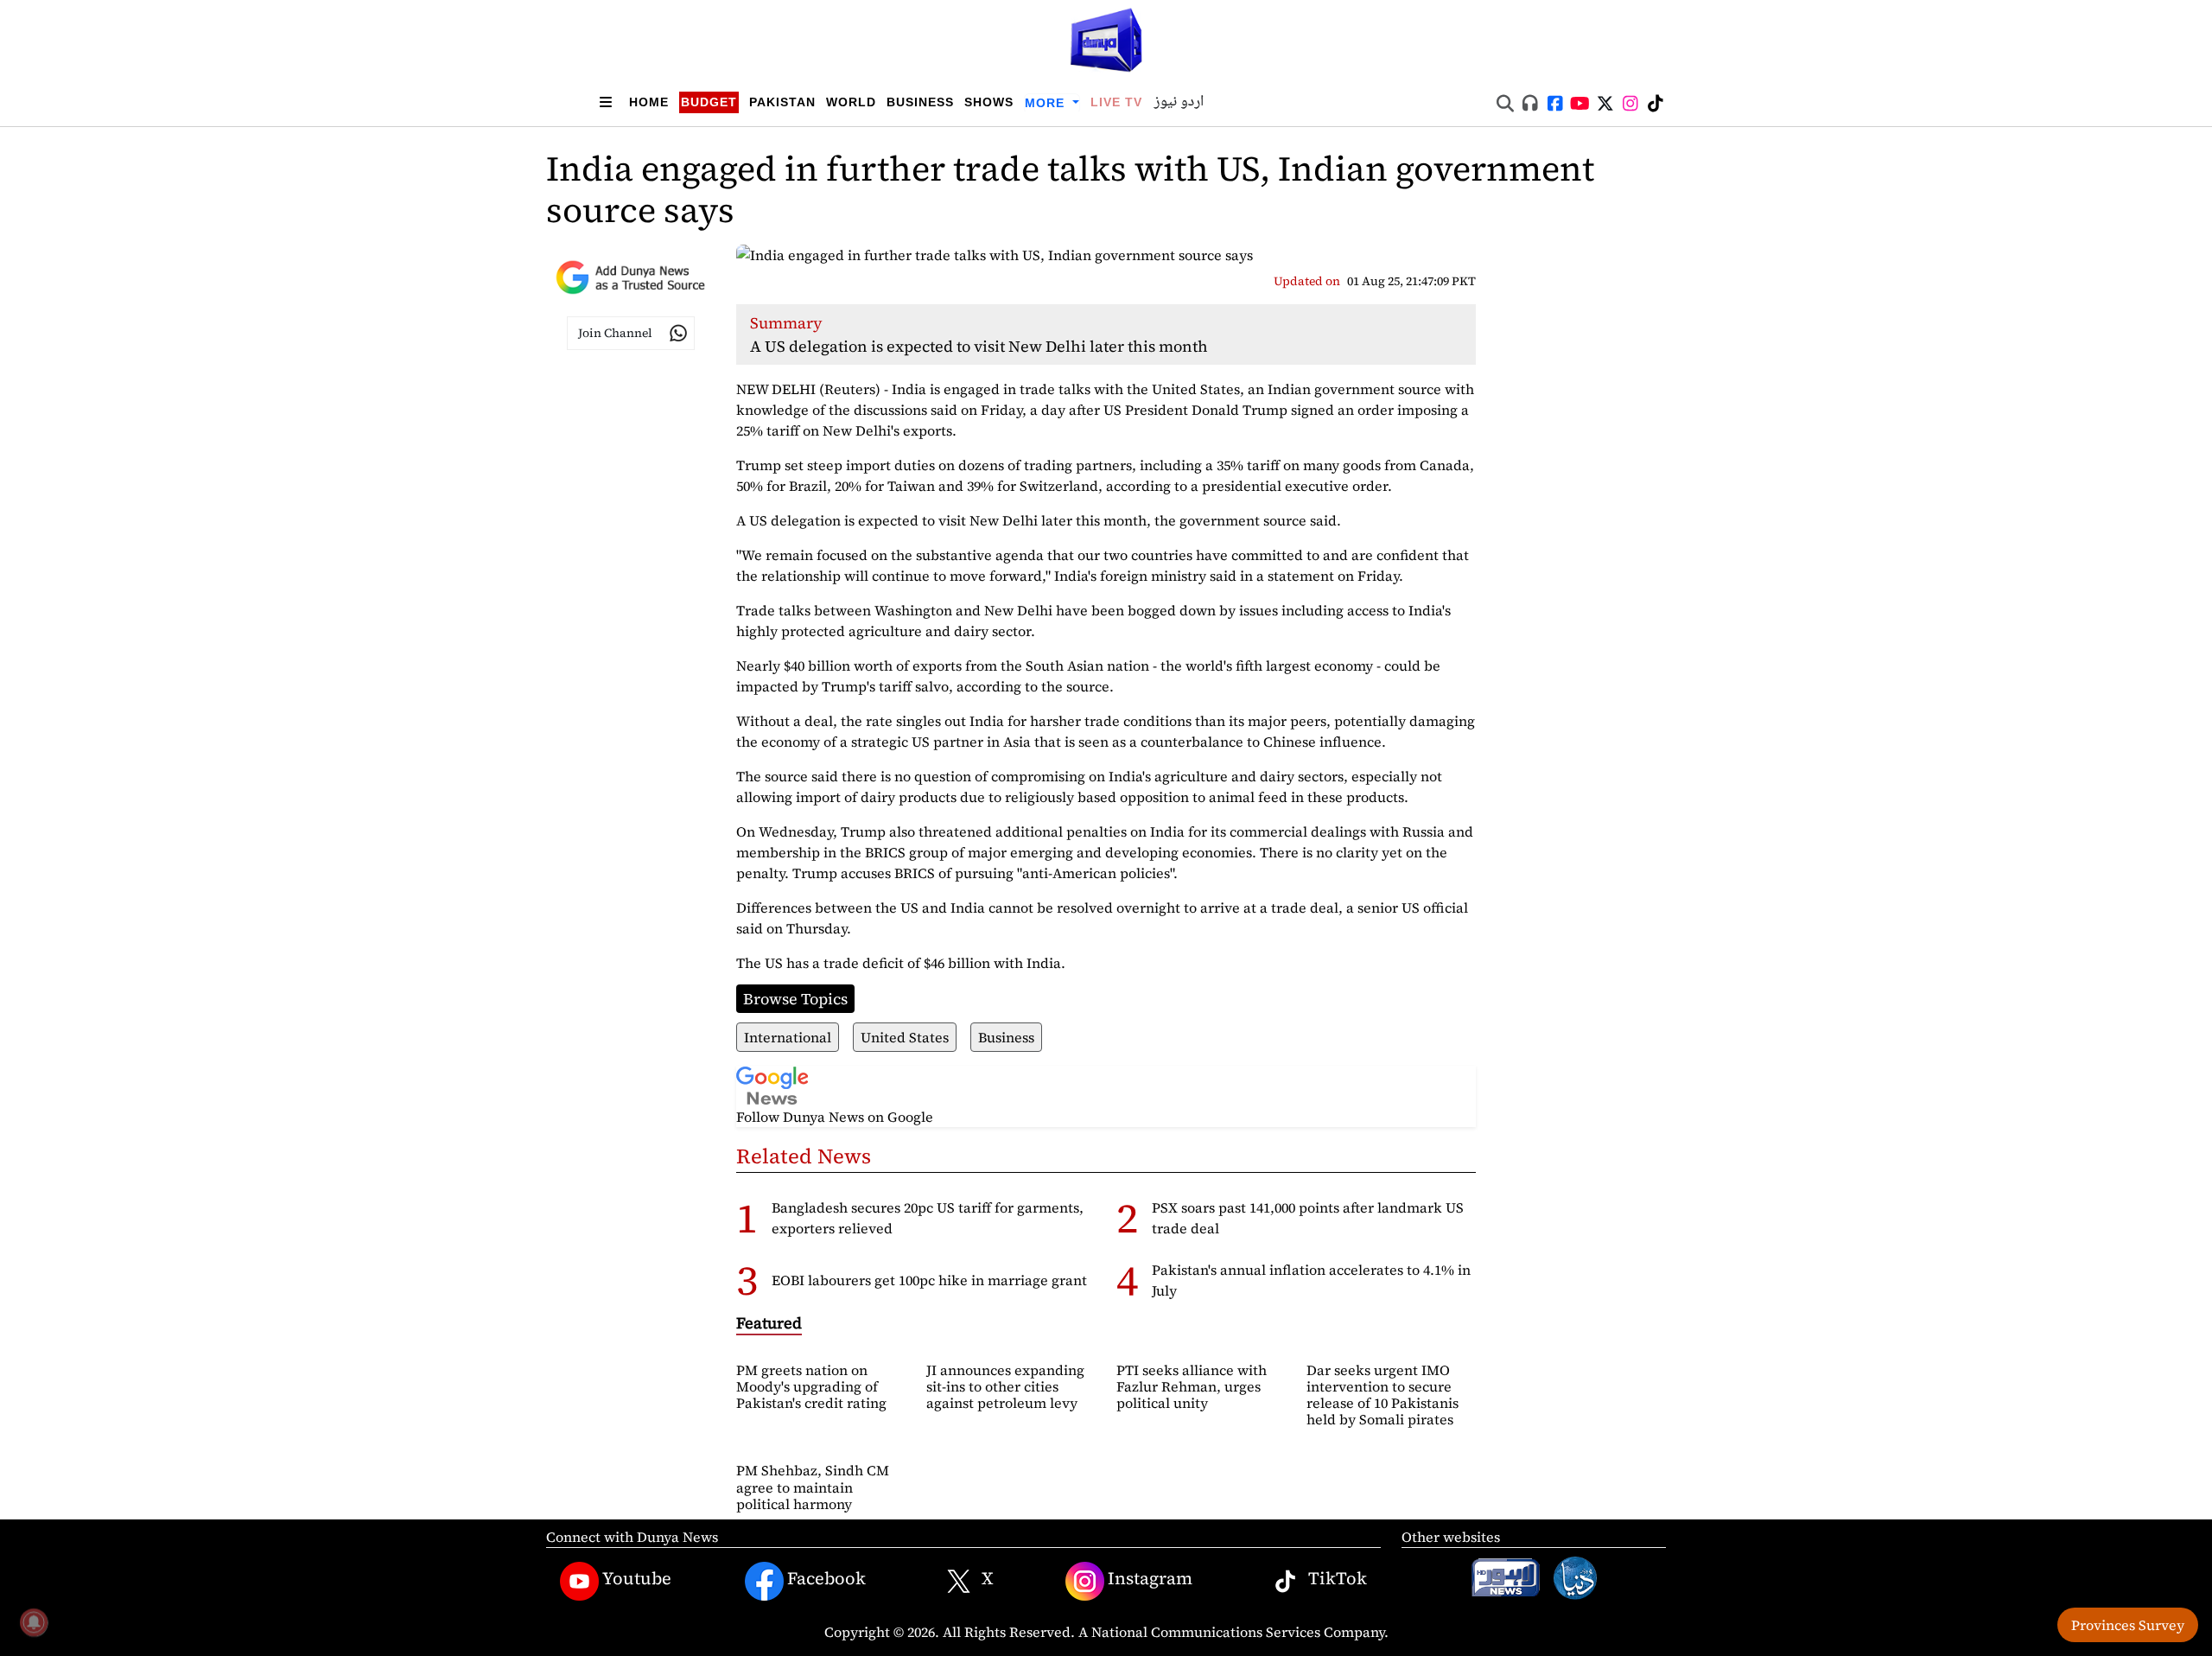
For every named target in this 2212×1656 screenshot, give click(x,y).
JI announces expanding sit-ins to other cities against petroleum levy (1005, 1386)
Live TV (1116, 102)
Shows (989, 102)
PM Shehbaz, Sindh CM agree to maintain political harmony (813, 1487)
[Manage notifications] (34, 1622)
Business (920, 102)
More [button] (1047, 103)
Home (649, 102)
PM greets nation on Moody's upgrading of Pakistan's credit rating (811, 1386)
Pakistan (782, 102)
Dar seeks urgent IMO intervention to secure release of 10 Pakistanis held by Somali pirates (1382, 1395)
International (788, 1037)
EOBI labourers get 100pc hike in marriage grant (929, 1280)
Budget (709, 102)
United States (905, 1037)
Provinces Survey (2128, 1625)
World (851, 102)
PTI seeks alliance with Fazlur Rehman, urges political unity (1192, 1386)
